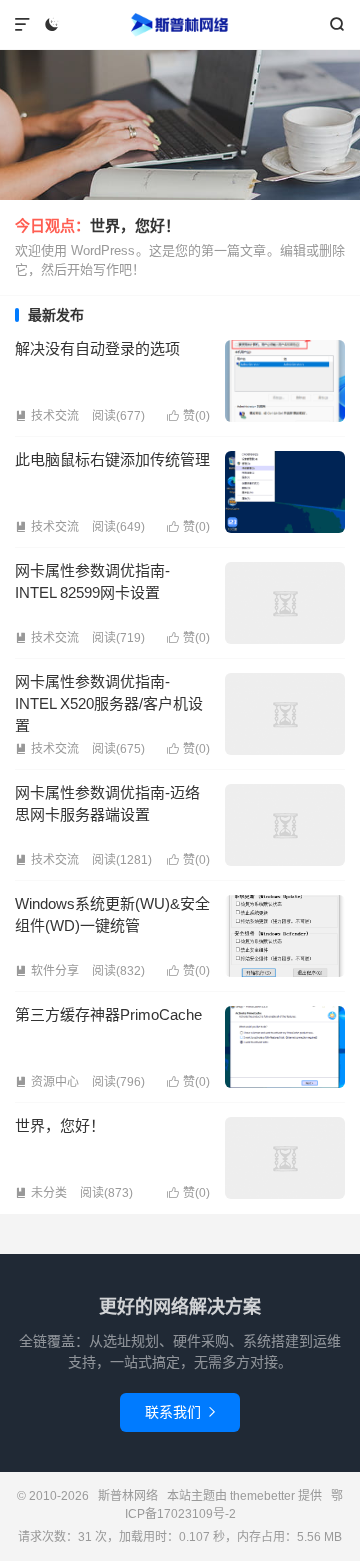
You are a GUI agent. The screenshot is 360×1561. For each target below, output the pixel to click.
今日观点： (52, 225)
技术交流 (47, 416)
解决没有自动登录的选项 (97, 348)
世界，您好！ (135, 225)
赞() (188, 416)
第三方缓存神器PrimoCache (108, 1014)
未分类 (41, 1193)
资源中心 (47, 1082)
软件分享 (47, 971)
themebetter (262, 1496)
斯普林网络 (180, 25)
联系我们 (180, 1412)
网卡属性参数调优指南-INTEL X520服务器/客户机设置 (109, 703)
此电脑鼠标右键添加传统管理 (112, 459)
